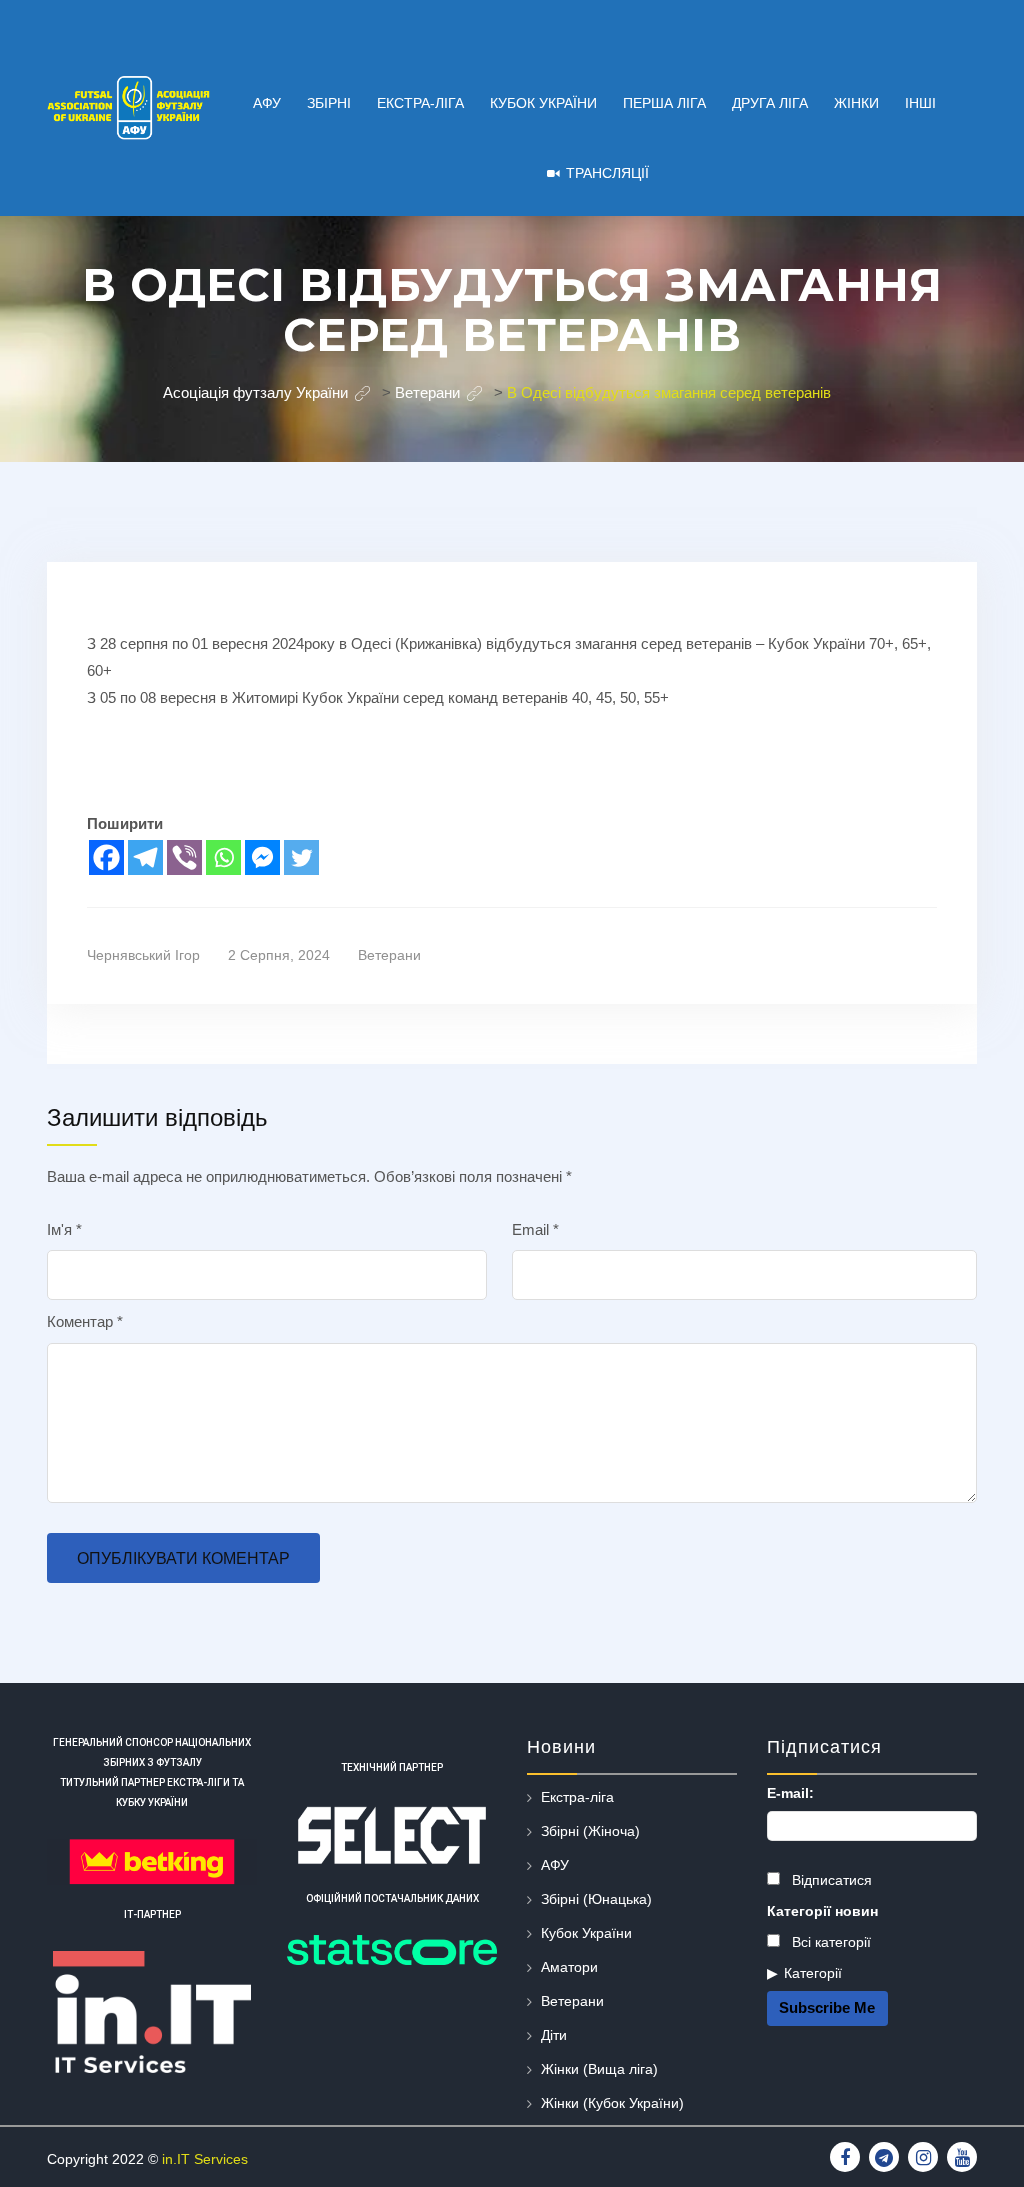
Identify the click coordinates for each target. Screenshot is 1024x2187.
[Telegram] (145, 857)
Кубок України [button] (543, 103)
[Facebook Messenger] (262, 857)
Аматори (569, 1967)
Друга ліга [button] (770, 103)
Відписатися (830, 1880)
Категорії (813, 1973)
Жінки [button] (856, 103)
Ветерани (389, 955)
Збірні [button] (329, 103)
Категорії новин (822, 1911)
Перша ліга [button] (664, 103)
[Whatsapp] (223, 857)
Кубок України (586, 1933)
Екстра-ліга (577, 1797)
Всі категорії (829, 1942)
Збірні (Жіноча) (590, 1831)
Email (535, 1229)
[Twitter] (301, 857)
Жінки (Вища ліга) (599, 2069)
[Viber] (184, 857)
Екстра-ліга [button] (420, 103)
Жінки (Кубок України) (612, 2103)
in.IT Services (205, 2159)
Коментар (85, 1321)
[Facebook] (106, 857)
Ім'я (64, 1229)
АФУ (555, 1865)
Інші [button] (920, 103)
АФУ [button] (267, 103)
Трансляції (607, 173)
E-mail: (790, 1793)
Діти (554, 2035)
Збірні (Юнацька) (596, 1899)
